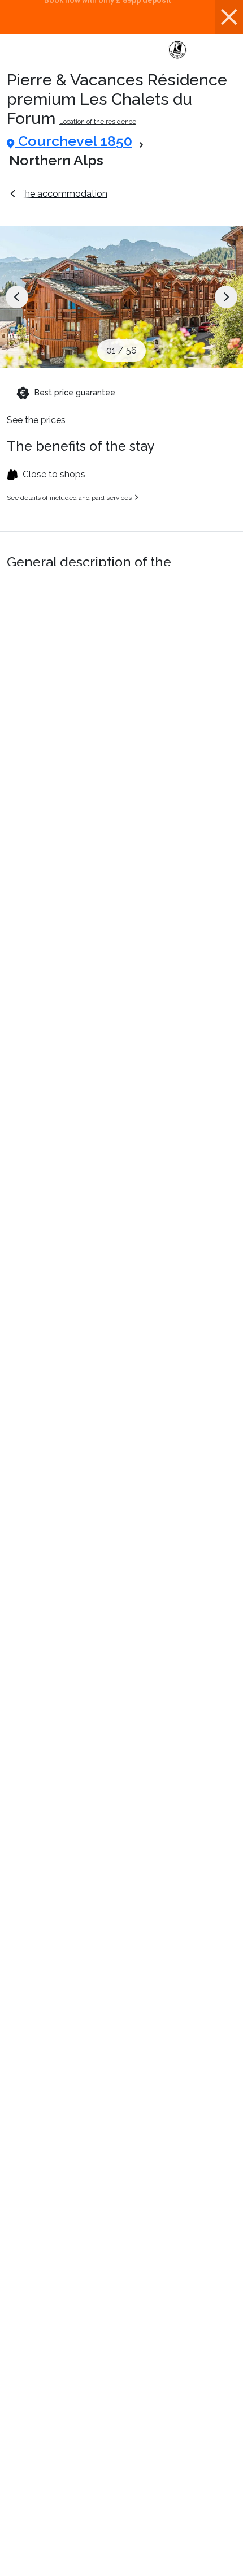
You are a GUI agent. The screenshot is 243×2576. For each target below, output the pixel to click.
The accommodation (63, 194)
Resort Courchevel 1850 (177, 194)
